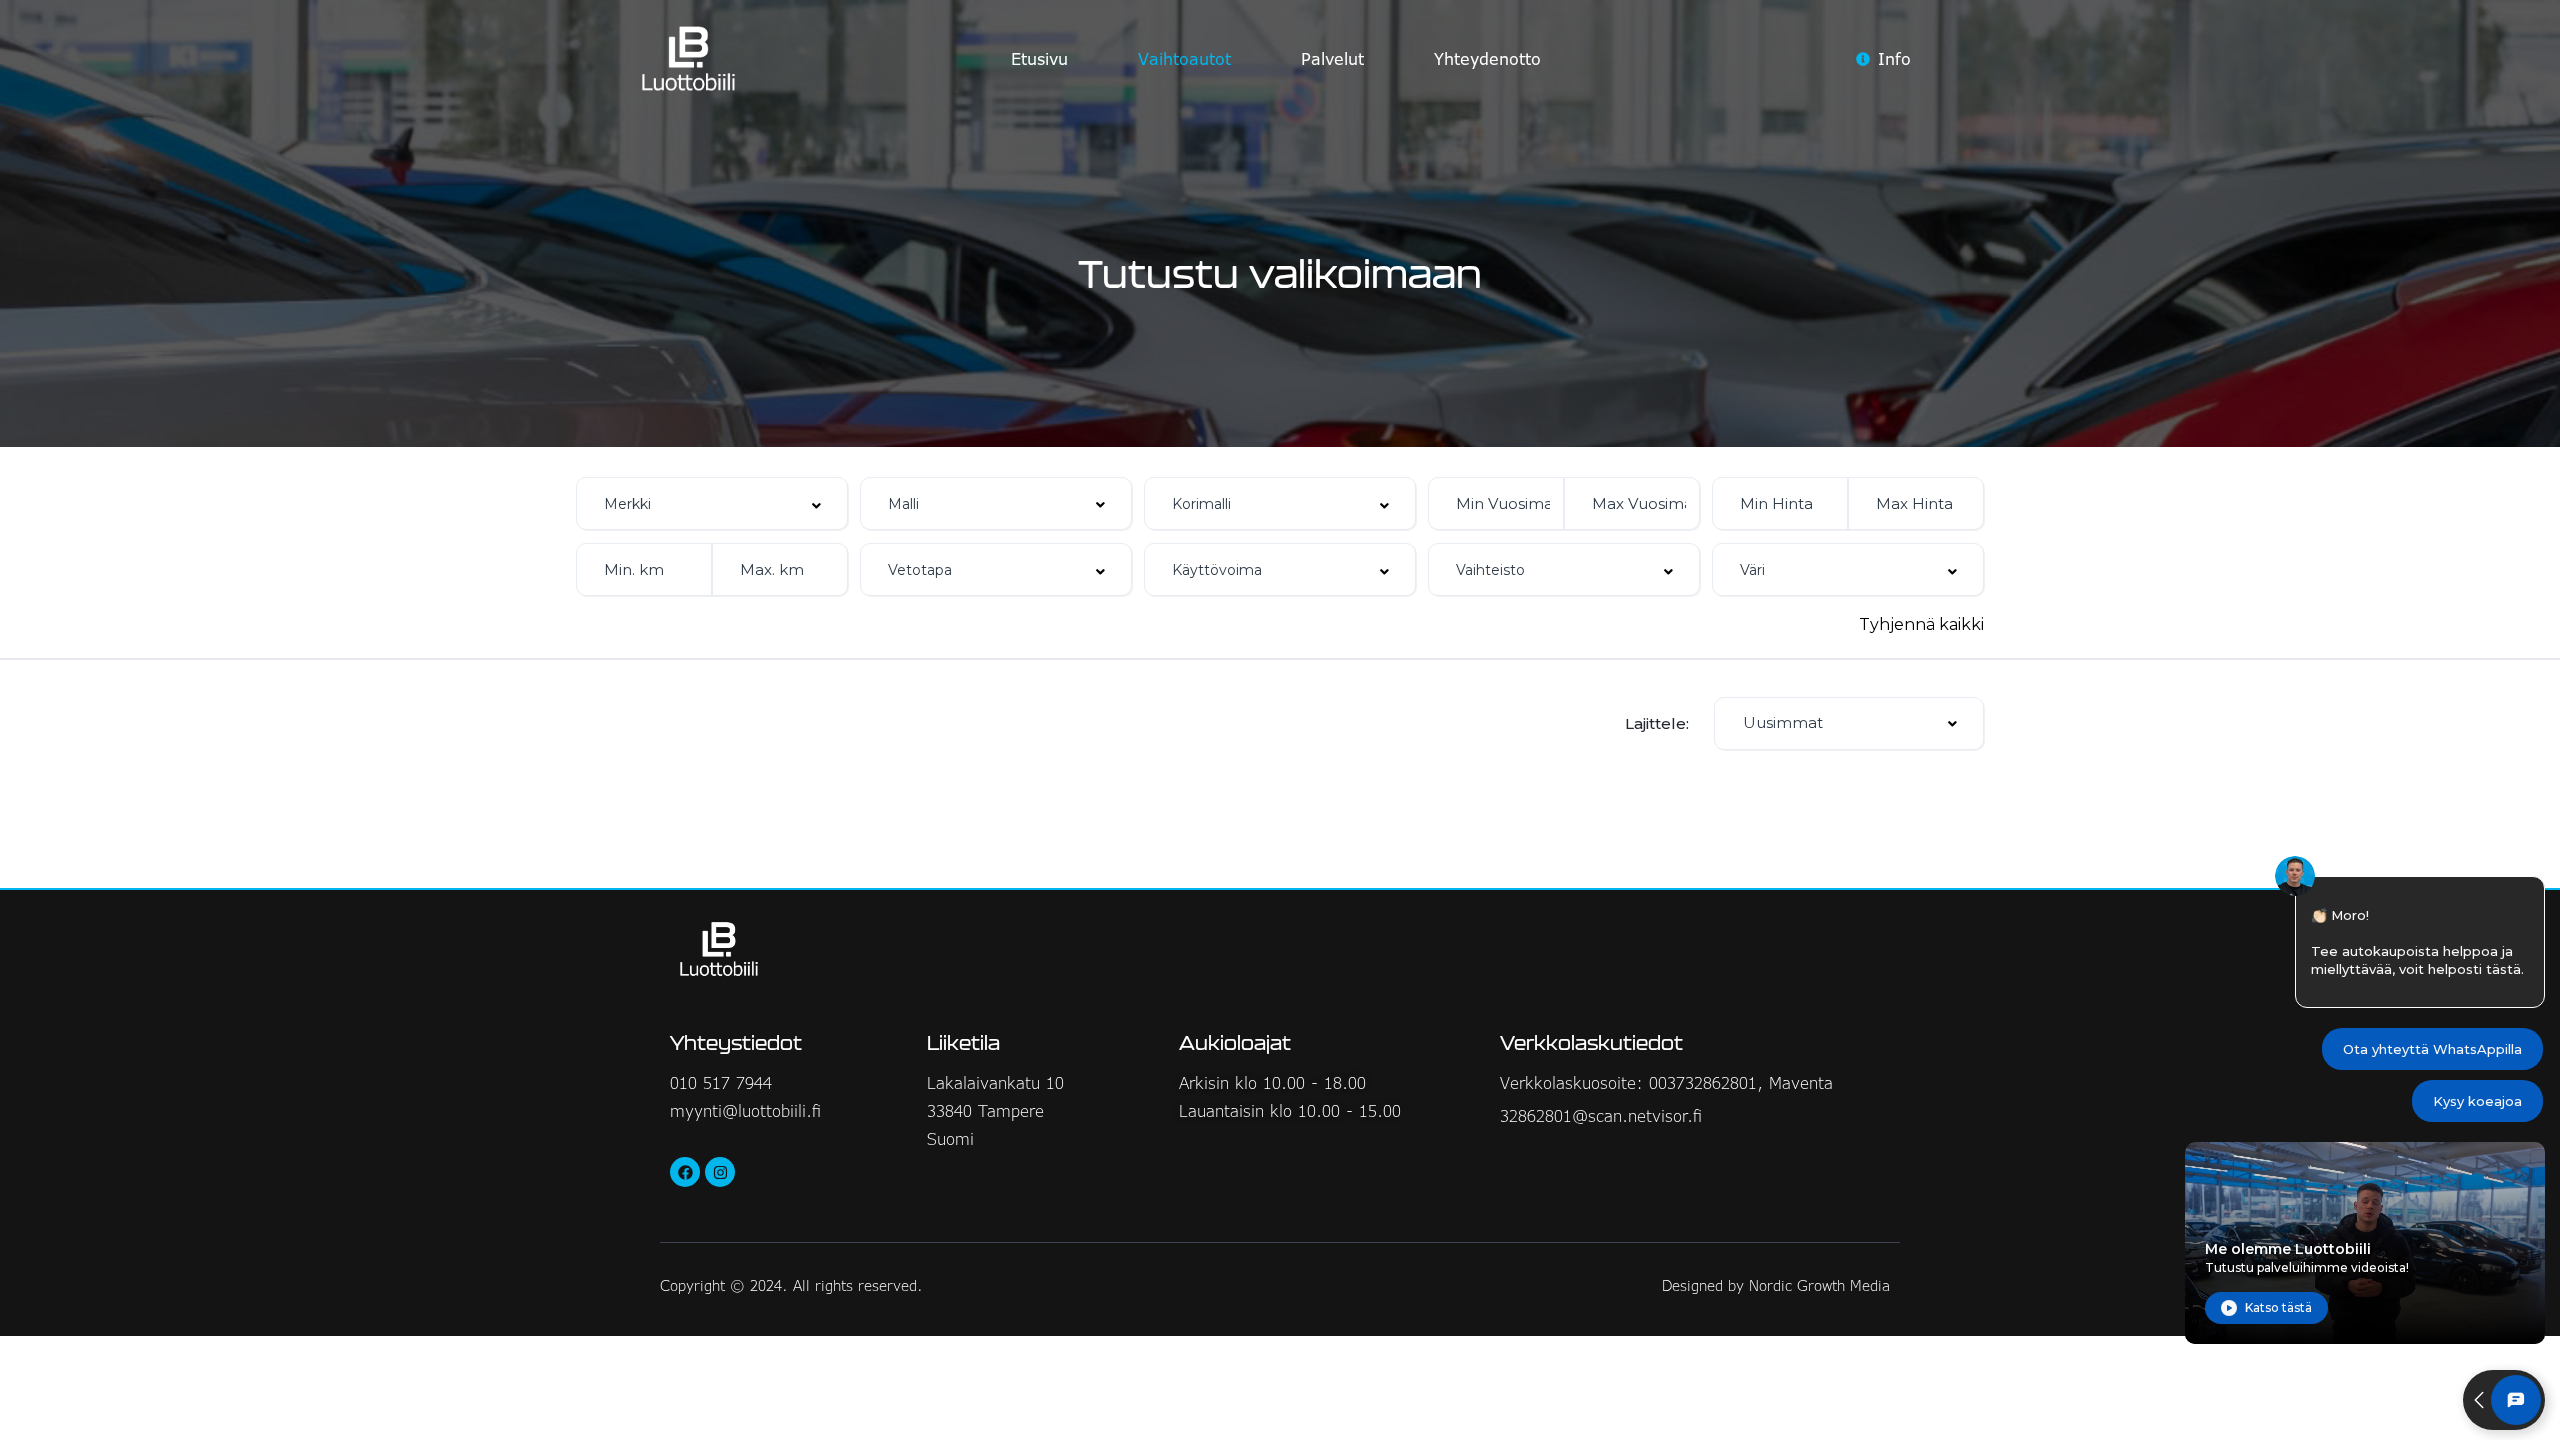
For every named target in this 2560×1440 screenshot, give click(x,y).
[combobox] (712, 503)
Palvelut (1332, 59)
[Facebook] (685, 1172)
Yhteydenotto (1487, 59)
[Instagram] (720, 1172)
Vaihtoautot (1184, 59)
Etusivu (1039, 59)
